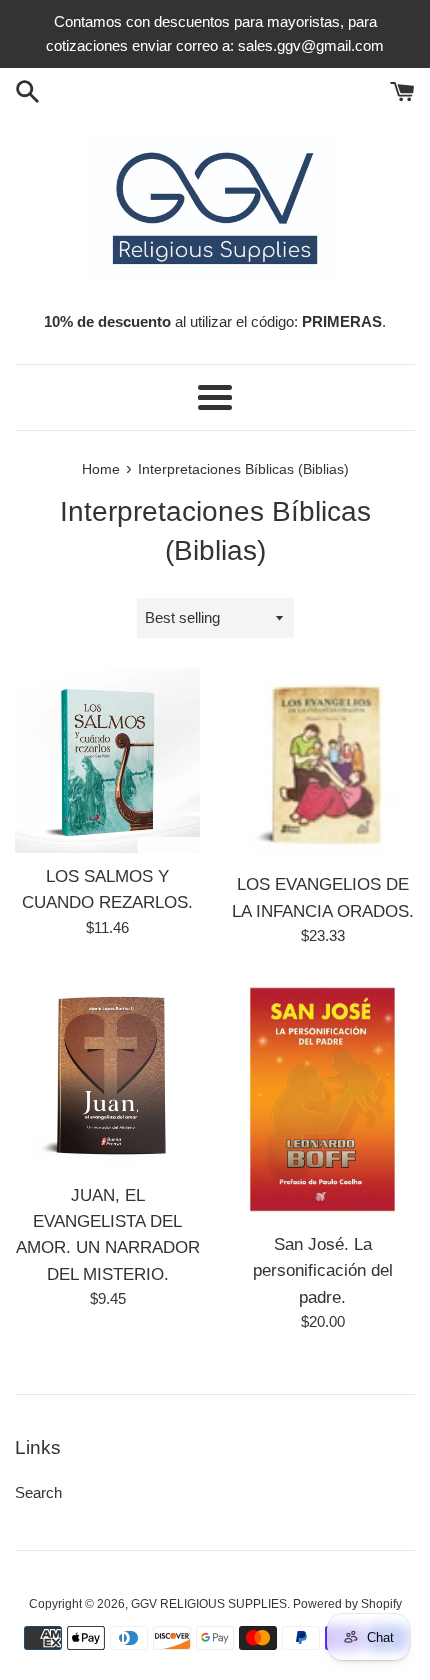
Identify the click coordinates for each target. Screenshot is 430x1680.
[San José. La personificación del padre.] (322, 1099)
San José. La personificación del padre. (323, 1270)
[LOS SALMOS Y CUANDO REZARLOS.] (107, 760)
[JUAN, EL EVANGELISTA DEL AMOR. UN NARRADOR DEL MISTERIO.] (107, 1074)
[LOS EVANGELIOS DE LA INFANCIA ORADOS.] (322, 764)
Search (38, 1492)
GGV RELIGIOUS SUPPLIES (209, 1604)
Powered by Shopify (347, 1604)
